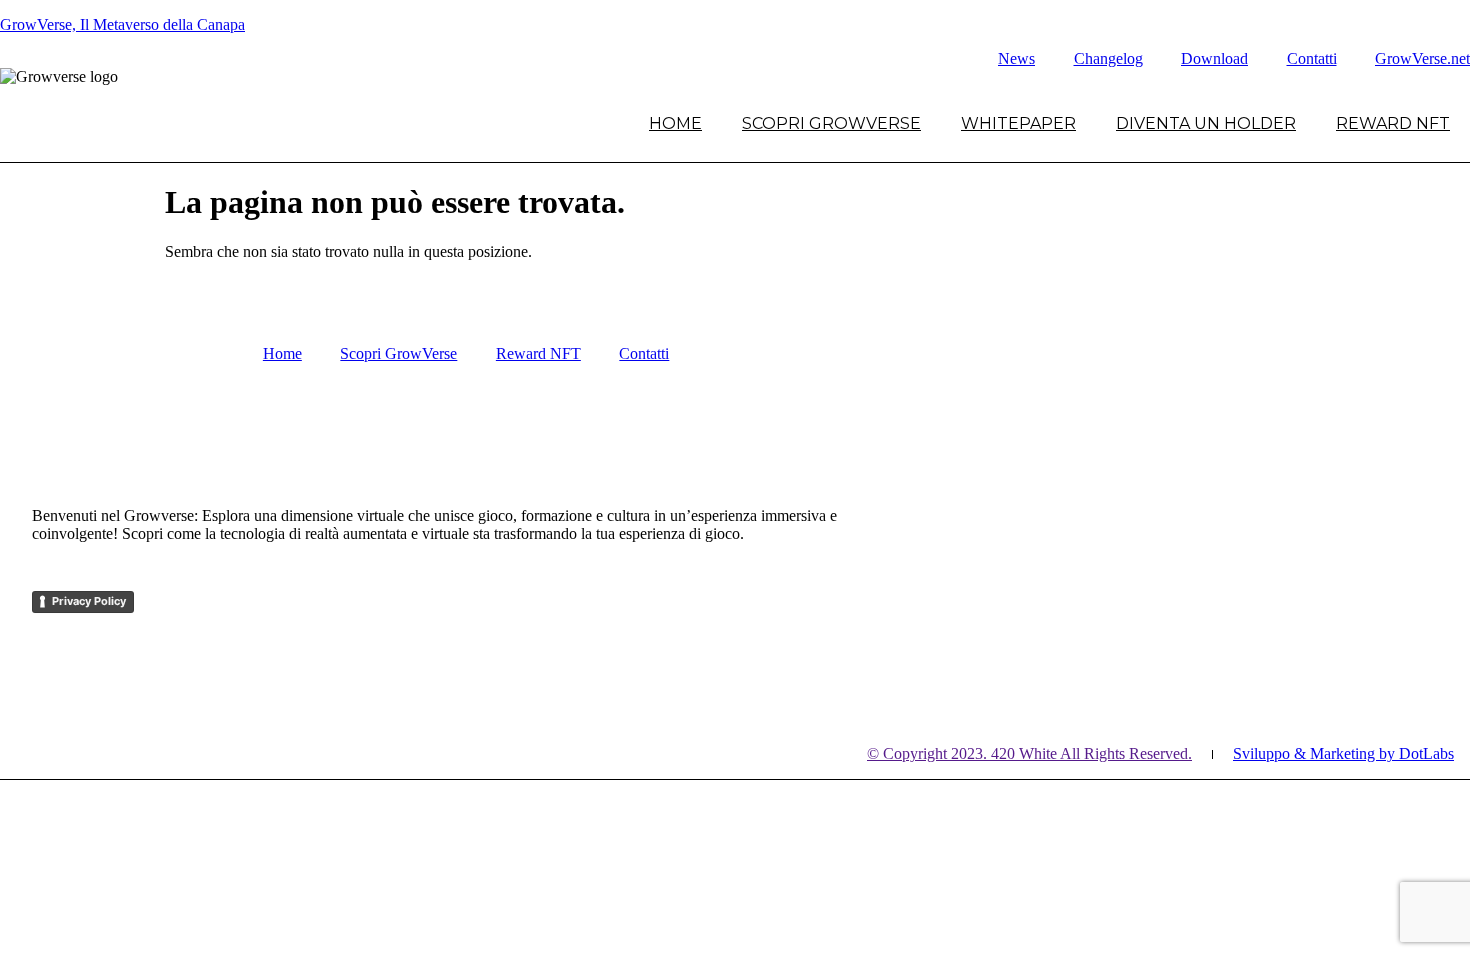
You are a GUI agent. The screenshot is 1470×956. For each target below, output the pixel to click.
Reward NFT (1393, 123)
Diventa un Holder (1206, 123)
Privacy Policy (89, 601)
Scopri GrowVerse (831, 123)
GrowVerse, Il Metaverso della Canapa (122, 24)
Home (675, 123)
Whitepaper (1018, 123)
